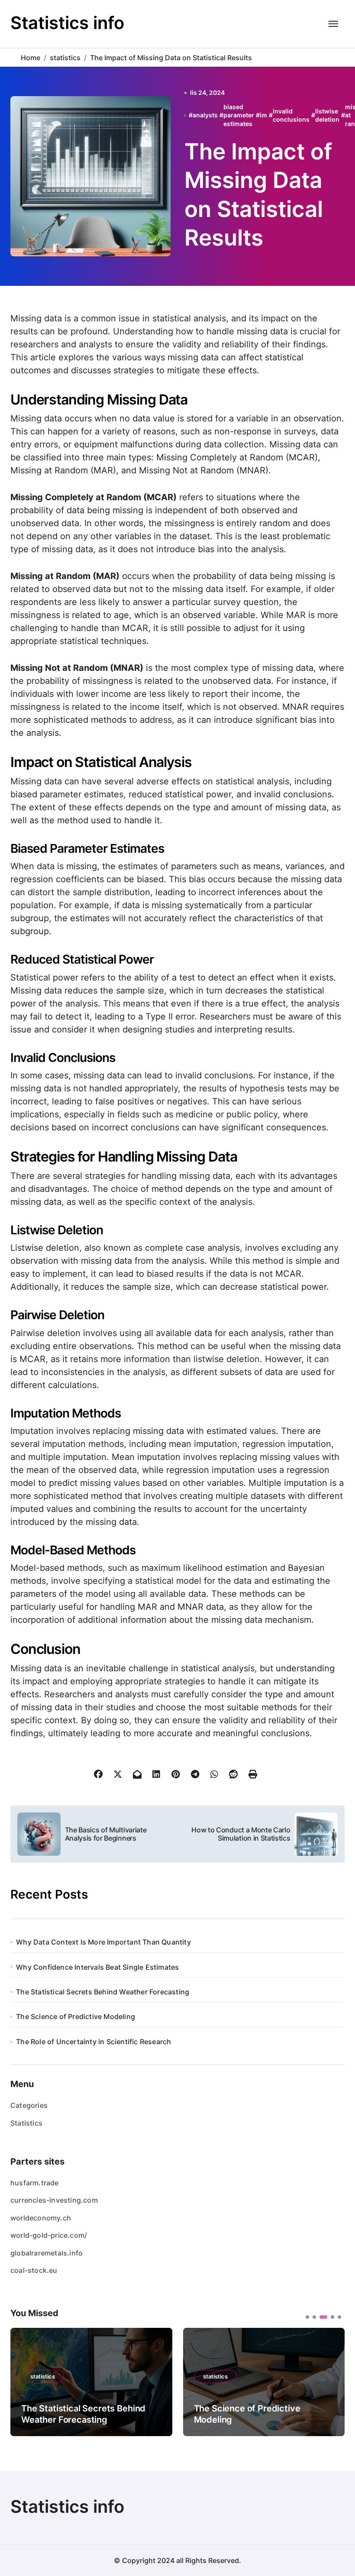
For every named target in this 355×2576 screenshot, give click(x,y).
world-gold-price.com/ (49, 2235)
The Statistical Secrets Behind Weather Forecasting (103, 1992)
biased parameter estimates (239, 115)
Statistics (26, 2123)
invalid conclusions (291, 115)
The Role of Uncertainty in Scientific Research (94, 2042)
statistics (43, 2376)
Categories (29, 2105)
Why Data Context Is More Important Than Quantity (103, 1942)
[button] (332, 2381)
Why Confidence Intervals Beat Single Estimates (97, 1967)
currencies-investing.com (54, 2200)
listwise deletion (327, 115)
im (263, 115)
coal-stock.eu (34, 2270)
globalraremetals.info (47, 2253)
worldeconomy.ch (41, 2218)
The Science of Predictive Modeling (76, 2016)
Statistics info (67, 23)
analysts (205, 115)
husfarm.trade (35, 2183)
